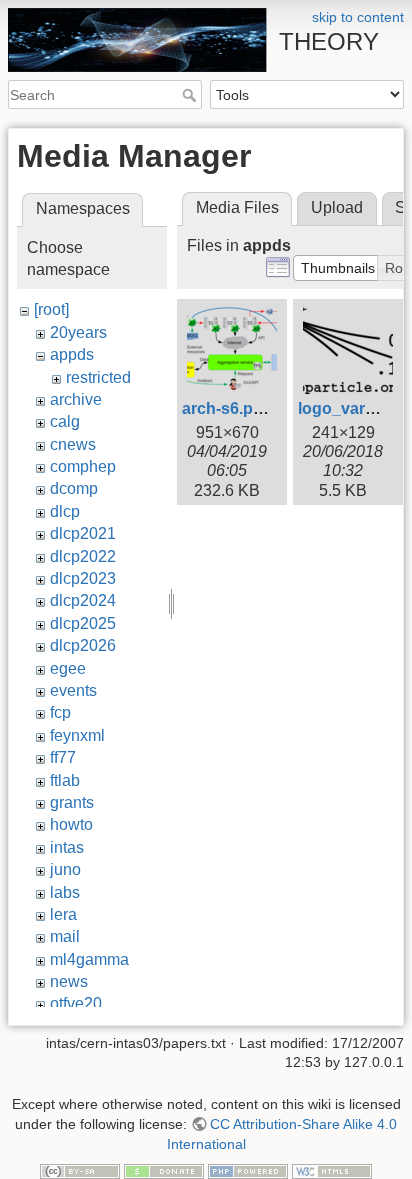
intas (67, 847)
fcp (60, 712)
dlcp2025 (83, 623)
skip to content (358, 17)
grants (72, 802)
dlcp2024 (83, 600)
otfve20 (76, 1003)
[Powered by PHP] (248, 1170)
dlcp (65, 511)
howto (71, 824)
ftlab (65, 780)
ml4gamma (89, 959)
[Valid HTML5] (332, 1170)
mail (65, 936)
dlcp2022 (83, 556)
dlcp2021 (83, 533)
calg (65, 421)
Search (191, 95)
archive (76, 399)
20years (78, 332)
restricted (98, 377)
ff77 (63, 757)
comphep (83, 466)
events (73, 690)
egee (68, 668)
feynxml (77, 735)
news (69, 981)
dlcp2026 (83, 645)
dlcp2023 (83, 578)
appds (72, 354)
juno (65, 869)
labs (65, 892)
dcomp (74, 488)
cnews (73, 444)
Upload (337, 207)
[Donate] (164, 1170)
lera (63, 914)
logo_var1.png (353, 408)
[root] (51, 309)
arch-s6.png (227, 408)
